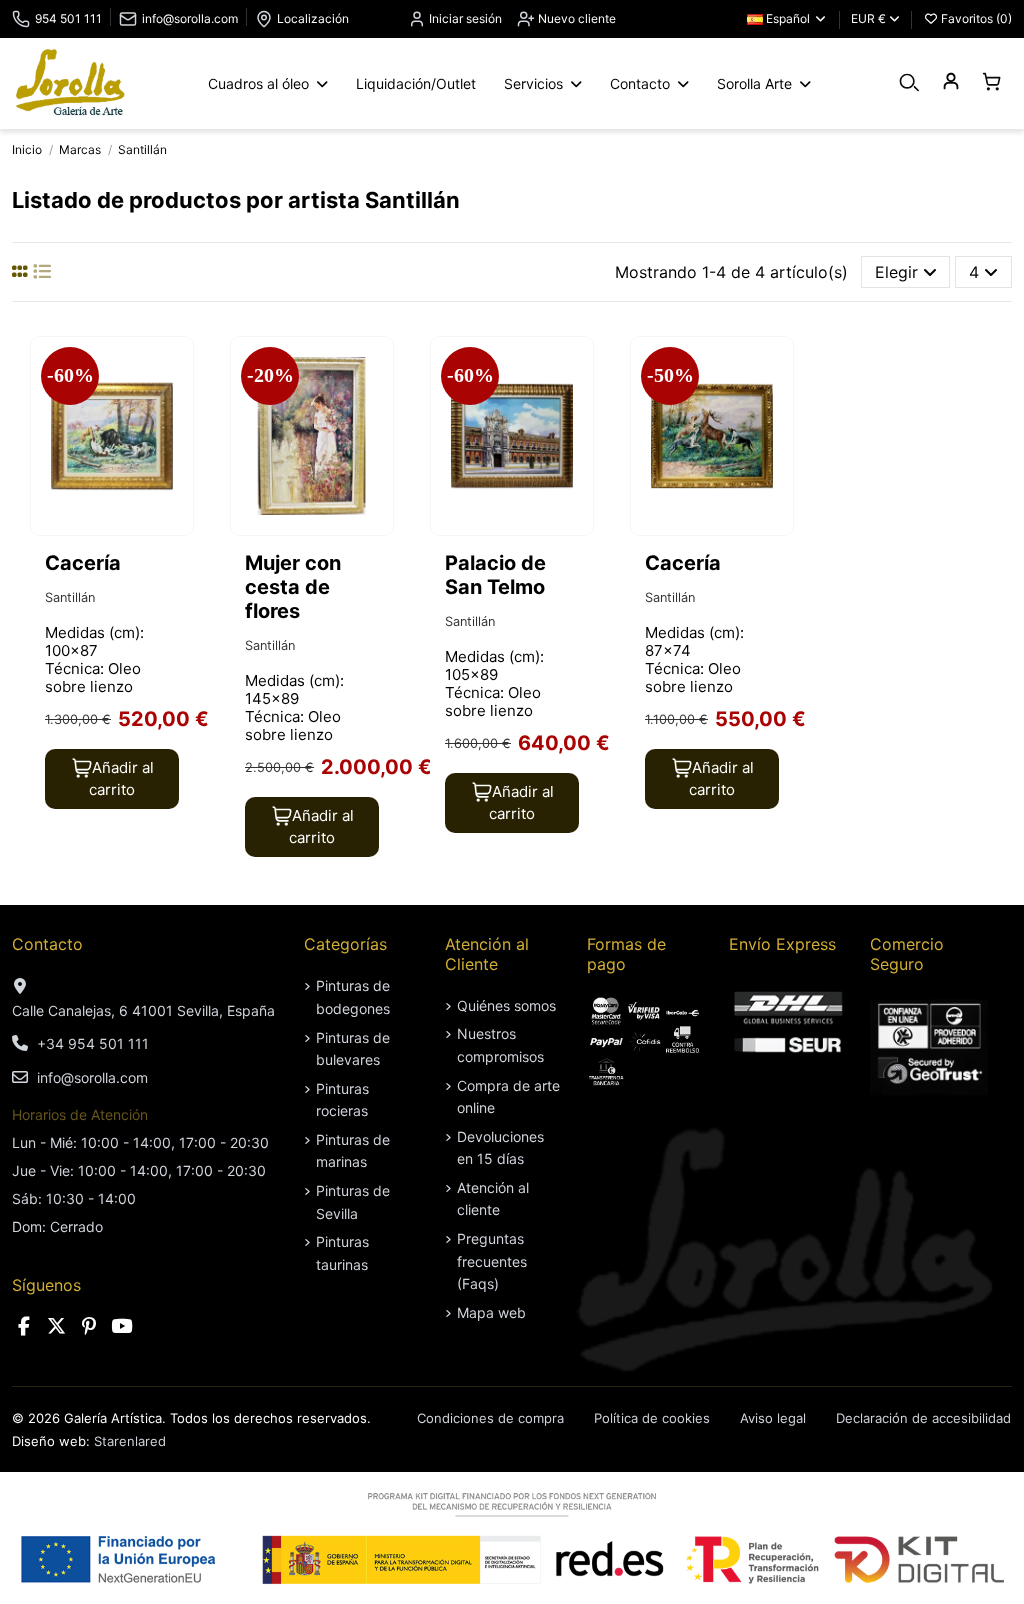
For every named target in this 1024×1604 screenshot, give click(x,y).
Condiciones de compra (490, 1418)
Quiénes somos (506, 1005)
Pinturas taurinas (342, 1252)
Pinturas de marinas (353, 1150)
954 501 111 (68, 18)
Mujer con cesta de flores (293, 587)
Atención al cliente (493, 1198)
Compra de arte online (508, 1096)
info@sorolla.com (190, 18)
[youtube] (122, 1326)
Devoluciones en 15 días (500, 1147)
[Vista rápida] (176, 406)
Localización (313, 18)
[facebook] (24, 1326)
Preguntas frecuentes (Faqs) (492, 1261)
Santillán (70, 597)
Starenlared (130, 1441)
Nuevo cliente (575, 18)
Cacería (83, 563)
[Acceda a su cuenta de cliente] (950, 82)
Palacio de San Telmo (495, 575)
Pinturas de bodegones (353, 996)
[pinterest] (89, 1326)
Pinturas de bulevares (353, 1048)
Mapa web (491, 1312)
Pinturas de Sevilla (353, 1201)
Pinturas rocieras (342, 1099)
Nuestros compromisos (500, 1044)
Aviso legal (773, 1418)
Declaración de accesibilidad (923, 1418)
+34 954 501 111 (93, 1043)
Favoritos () (975, 18)
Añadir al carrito (121, 779)
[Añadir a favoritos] (176, 369)
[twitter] (57, 1326)
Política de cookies (652, 1418)
